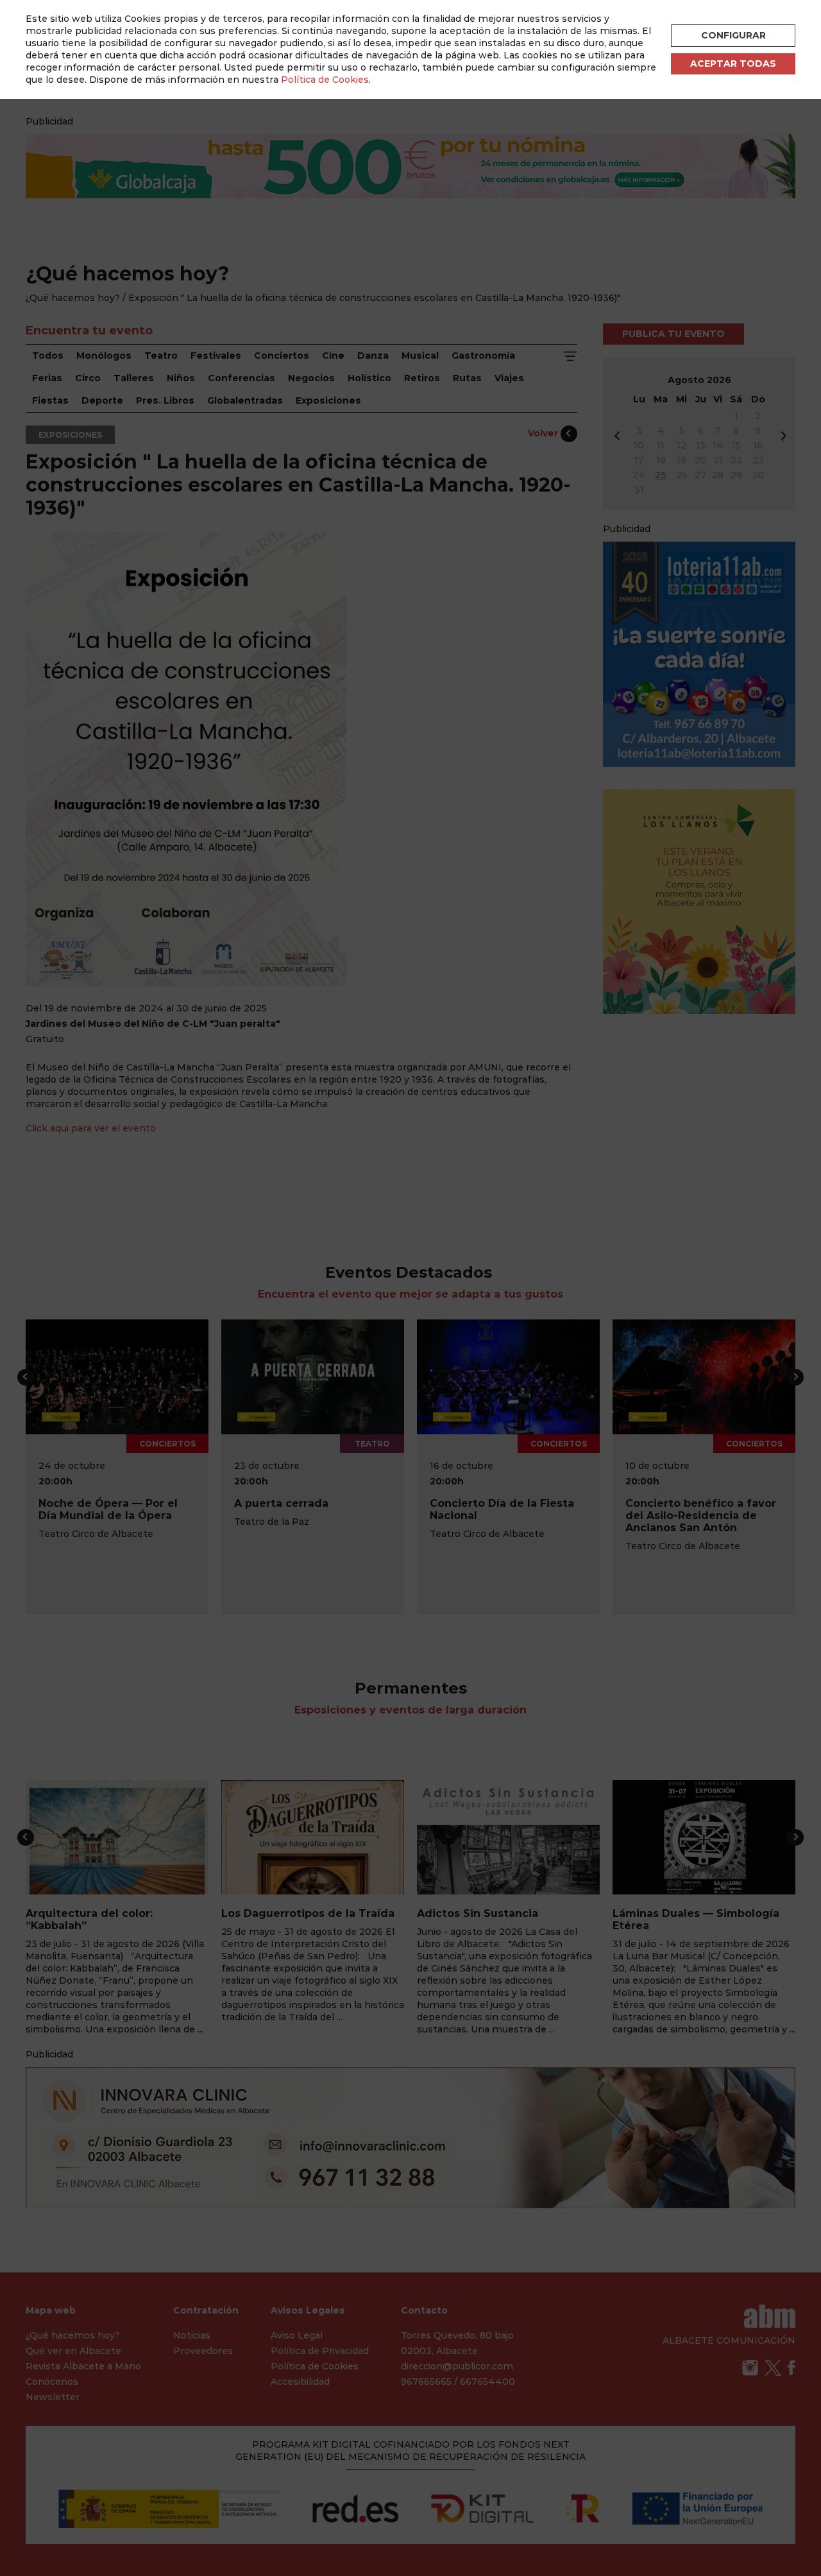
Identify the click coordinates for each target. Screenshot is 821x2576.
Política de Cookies (325, 80)
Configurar (733, 35)
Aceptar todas (733, 64)
